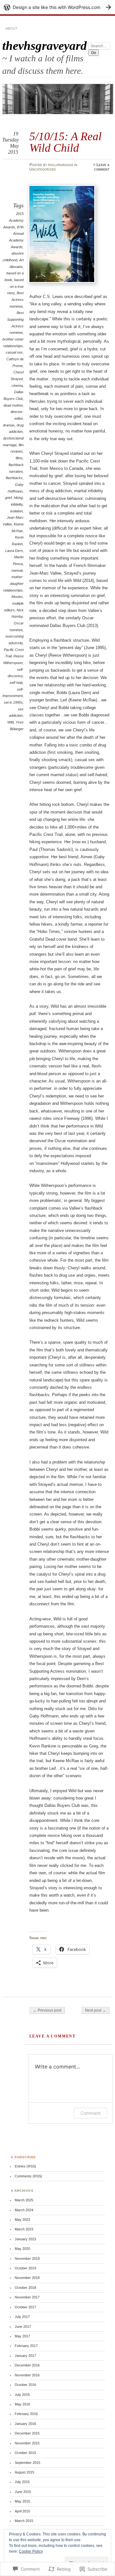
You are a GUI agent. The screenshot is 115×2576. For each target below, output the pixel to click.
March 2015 (24, 2521)
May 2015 (22, 2501)
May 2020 (22, 2249)
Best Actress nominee (17, 299)
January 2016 (25, 2424)
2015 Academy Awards (13, 220)
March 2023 (24, 2229)
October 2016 (25, 2385)
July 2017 (22, 2317)
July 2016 (22, 2395)
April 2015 (22, 2511)
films (19, 458)
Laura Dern (14, 551)
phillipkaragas (61, 165)
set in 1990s (13, 702)
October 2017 (25, 2307)
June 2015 (23, 2492)
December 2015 (27, 2433)
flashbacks (14, 478)
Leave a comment (102, 167)
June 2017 (23, 2327)
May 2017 (22, 2336)
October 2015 (25, 2453)
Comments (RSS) (28, 2176)
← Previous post (47, 2010)
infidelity (17, 504)
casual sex (14, 352)
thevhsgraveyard (45, 46)
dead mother (13, 405)
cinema (17, 386)
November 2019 (27, 2259)
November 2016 (27, 2375)
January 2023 (25, 2239)
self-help (16, 683)
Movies (17, 597)
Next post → (96, 2010)
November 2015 (27, 2443)
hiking (18, 498)
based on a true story (15, 286)
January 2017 (25, 2356)
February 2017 (26, 2346)
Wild (11, 722)
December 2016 (27, 2365)
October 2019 (25, 2268)
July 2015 (22, 2482)
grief (8, 498)
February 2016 (26, 2414)
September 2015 (27, 2463)
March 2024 (24, 2210)
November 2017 (27, 2297)
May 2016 (22, 2404)
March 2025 (24, 2200)
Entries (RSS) (25, 2166)
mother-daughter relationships (13, 583)
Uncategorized (43, 169)
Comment (91, 2113)
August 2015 (24, 2472)
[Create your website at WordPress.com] (57, 7)
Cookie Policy (31, 2551)
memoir (17, 570)
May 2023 (22, 2220)
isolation (16, 511)
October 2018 (25, 2288)
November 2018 (27, 2278)
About (11, 28)
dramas (9, 425)
